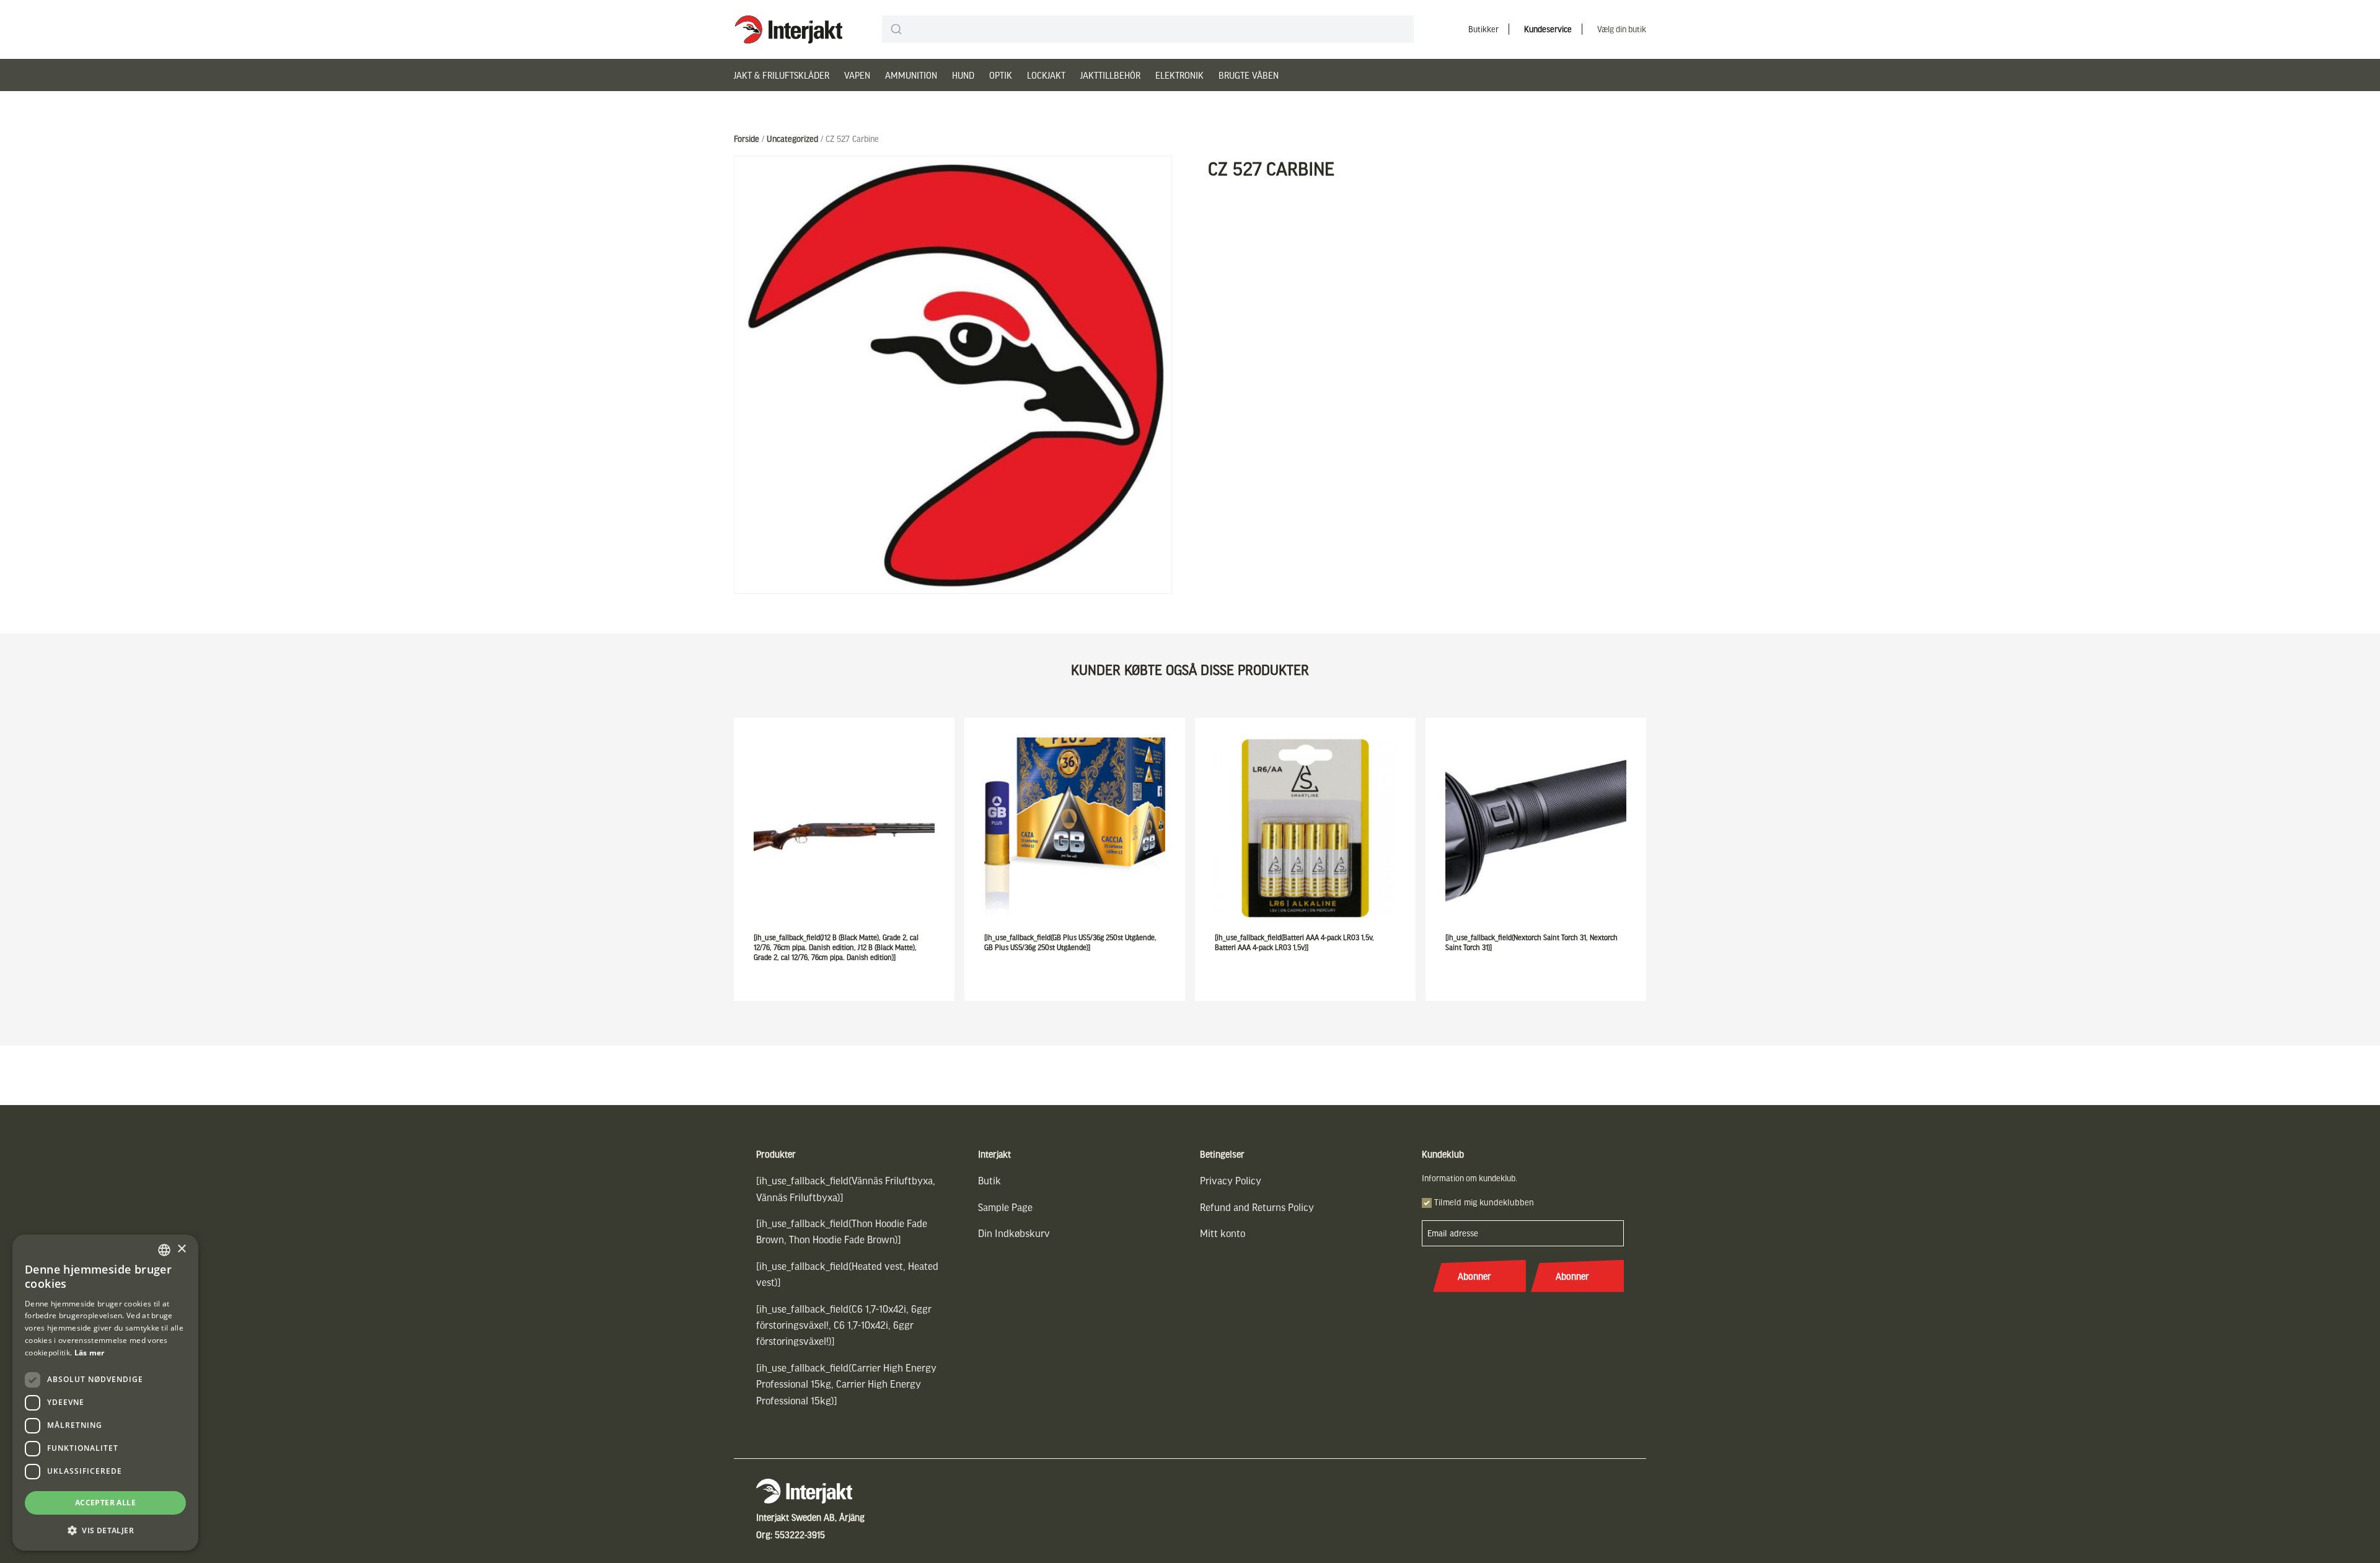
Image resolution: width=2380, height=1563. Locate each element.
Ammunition (911, 75)
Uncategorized (792, 139)
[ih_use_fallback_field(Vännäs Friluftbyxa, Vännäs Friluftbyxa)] (846, 1188)
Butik (989, 1180)
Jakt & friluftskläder (782, 75)
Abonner (1474, 1276)
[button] (105, 1530)
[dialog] (105, 1393)
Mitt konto (1223, 1233)
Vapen (857, 75)
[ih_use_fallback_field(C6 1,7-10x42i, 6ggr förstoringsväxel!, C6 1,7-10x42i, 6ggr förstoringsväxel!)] (844, 1325)
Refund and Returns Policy (1257, 1207)
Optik (1001, 75)
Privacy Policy (1231, 1180)
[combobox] (1148, 29)
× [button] (181, 1249)
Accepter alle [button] (105, 1503)
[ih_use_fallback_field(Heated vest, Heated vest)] (847, 1274)
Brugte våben (1249, 75)
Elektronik (1179, 75)
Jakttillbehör (1110, 75)
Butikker (1483, 29)
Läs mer (90, 1353)
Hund (963, 75)
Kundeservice (1548, 29)
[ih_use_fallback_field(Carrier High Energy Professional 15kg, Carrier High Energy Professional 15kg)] (846, 1384)
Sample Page (1005, 1207)
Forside (747, 139)
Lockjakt (1046, 75)
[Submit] (897, 29)
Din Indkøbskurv (1014, 1233)
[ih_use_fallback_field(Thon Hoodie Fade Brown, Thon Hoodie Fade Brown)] (842, 1231)
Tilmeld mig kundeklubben (1484, 1202)
